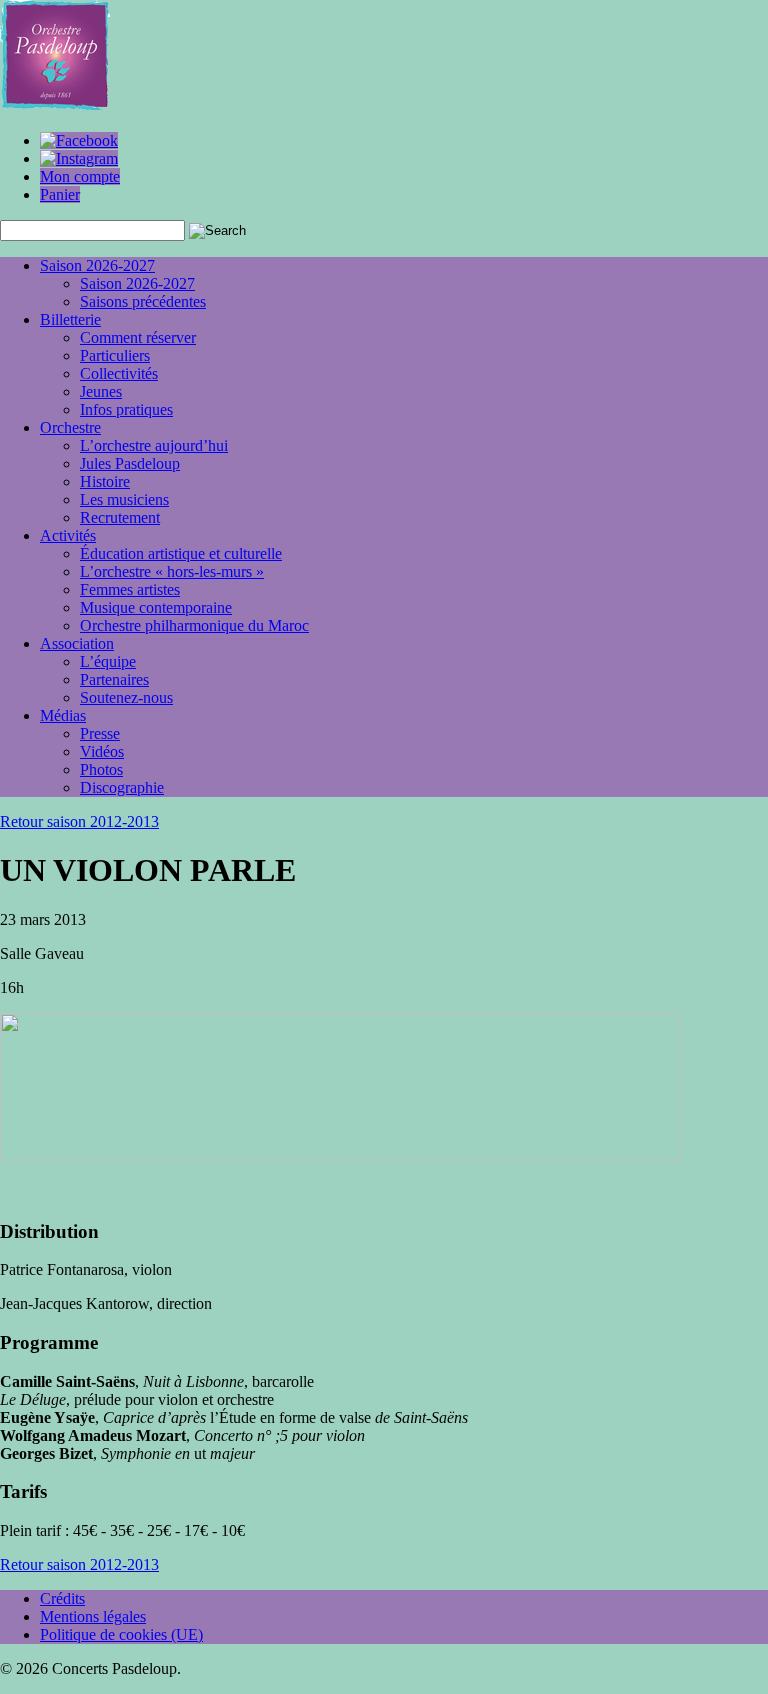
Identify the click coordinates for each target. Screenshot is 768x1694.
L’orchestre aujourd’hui (154, 445)
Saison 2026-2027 (97, 265)
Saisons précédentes (143, 301)
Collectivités (119, 373)
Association (77, 643)
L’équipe (108, 661)
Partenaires (114, 679)
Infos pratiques (126, 409)
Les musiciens (124, 499)
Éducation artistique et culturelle (181, 553)
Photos (101, 769)
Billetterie (70, 319)
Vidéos (102, 751)
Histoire (105, 481)
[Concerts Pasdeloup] (55, 106)
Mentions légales (93, 1616)
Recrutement (120, 517)
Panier (60, 194)
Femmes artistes (130, 589)
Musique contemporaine (156, 607)
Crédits (62, 1598)
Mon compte (80, 176)
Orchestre (70, 427)
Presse (100, 733)
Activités (68, 535)
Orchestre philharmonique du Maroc (194, 625)
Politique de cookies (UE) (121, 1634)
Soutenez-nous (126, 697)
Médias (63, 715)
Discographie (122, 787)
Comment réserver (138, 337)
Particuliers (115, 355)
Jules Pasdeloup (130, 463)
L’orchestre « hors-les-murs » (172, 571)
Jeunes (101, 391)
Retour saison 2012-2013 (79, 821)
